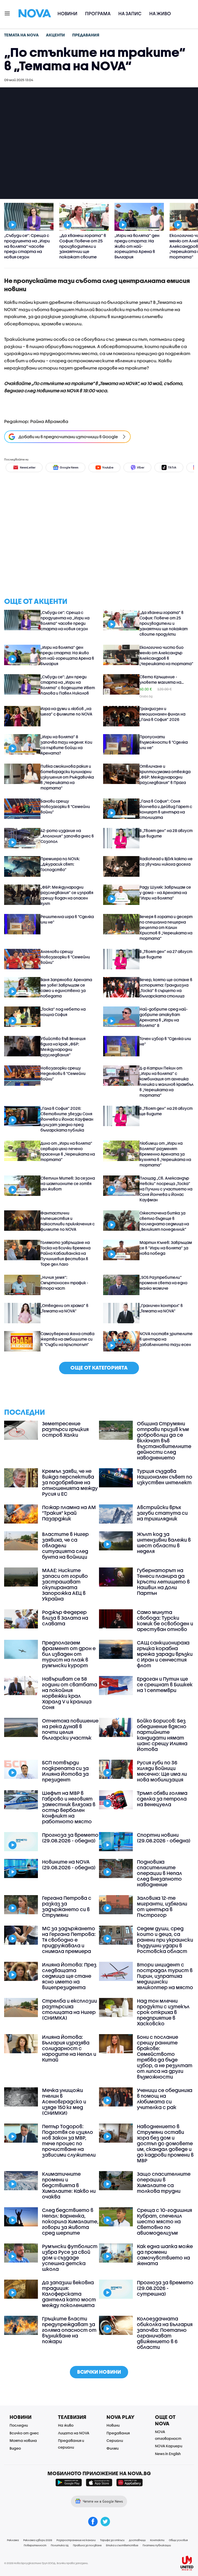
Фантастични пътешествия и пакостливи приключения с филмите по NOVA (68, 1221)
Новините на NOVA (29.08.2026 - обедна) (69, 1865)
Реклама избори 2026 (38, 2540)
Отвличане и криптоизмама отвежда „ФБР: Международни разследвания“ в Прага (165, 774)
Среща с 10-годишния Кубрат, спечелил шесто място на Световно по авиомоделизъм (164, 2221)
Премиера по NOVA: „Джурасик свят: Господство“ (60, 864)
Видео (15, 2448)
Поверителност (35, 2545)
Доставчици (137, 2540)
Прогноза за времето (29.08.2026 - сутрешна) (165, 2288)
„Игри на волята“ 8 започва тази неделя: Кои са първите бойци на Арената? (66, 745)
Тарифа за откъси (112, 2540)
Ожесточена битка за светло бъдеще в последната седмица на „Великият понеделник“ (164, 1221)
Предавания (118, 2433)
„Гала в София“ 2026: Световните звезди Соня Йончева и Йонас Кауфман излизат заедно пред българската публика (67, 1119)
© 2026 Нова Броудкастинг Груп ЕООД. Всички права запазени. (46, 2563)
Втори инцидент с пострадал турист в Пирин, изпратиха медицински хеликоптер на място (165, 1976)
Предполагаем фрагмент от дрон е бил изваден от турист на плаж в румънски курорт (69, 1654)
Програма (98, 14)
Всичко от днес (24, 2433)
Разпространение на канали (76, 2540)
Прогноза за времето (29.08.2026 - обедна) (70, 1838)
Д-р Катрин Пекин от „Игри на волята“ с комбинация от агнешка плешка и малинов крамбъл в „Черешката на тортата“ (166, 1082)
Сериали (115, 2440)
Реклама (13, 2540)
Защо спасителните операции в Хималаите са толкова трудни (164, 2182)
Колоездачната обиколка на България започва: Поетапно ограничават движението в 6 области (165, 2333)
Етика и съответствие (122, 2545)
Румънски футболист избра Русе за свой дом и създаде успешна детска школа (70, 2258)
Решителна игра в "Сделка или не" (67, 919)
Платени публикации (157, 2545)
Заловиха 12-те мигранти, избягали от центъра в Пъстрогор (162, 1906)
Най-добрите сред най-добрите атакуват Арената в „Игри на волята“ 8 (164, 1017)
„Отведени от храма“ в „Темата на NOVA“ (64, 1308)
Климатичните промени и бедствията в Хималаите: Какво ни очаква (69, 2185)
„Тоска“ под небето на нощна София (63, 1012)
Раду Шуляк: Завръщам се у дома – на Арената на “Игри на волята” (165, 893)
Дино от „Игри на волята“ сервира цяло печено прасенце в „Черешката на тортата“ (68, 1151)
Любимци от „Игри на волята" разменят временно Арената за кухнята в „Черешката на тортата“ (165, 1154)
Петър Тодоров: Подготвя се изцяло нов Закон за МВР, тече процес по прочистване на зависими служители (69, 2141)
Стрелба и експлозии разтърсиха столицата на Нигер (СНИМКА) (69, 2009)
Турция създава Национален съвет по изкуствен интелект (165, 1477)
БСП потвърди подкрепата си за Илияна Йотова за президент (65, 1771)
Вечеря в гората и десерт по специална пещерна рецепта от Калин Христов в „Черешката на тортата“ (166, 927)
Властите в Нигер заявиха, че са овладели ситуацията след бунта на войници (65, 1545)
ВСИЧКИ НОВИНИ (99, 2372)
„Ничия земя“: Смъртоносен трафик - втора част (64, 1283)
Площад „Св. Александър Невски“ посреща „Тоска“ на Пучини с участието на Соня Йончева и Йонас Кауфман (166, 1189)
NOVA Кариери (169, 2446)
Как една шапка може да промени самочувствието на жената (165, 2255)
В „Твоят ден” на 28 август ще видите (166, 833)
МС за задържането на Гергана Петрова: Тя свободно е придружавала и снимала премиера (69, 1940)
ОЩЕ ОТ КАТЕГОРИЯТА (99, 1368)
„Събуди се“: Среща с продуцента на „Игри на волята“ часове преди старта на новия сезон (65, 621)
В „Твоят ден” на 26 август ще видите (166, 1111)
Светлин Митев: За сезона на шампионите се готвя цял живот (68, 1183)
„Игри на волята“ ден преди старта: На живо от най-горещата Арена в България (67, 655)
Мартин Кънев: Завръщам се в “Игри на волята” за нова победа (166, 1248)
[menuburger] (7, 13)
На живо (160, 14)
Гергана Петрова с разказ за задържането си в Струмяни (67, 1906)
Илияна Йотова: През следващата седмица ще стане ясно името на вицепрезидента (69, 1976)
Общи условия (178, 2540)
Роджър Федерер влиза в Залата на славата (65, 1618)
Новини (67, 14)
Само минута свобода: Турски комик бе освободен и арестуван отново (165, 1621)
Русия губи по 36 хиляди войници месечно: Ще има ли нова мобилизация (162, 1771)
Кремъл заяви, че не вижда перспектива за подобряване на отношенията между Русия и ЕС (70, 1482)
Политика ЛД (60, 2545)
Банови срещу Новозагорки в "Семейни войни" (65, 806)
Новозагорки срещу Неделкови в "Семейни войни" (63, 1073)
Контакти (157, 2540)
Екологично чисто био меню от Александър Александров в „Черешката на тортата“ (166, 655)
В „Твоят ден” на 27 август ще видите (166, 954)
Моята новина (23, 2440)
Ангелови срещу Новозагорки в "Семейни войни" (65, 957)
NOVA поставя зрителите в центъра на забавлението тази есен (166, 1339)
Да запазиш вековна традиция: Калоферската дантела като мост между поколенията (69, 2294)
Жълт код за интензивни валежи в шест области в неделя (164, 1543)
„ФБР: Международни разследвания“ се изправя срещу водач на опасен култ (67, 895)
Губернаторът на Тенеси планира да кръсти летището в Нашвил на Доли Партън (163, 1582)
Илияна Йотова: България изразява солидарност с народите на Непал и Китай (69, 2048)
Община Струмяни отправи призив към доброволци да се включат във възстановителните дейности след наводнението (164, 1441)
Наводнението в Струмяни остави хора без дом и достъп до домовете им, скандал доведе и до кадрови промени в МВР (165, 2143)
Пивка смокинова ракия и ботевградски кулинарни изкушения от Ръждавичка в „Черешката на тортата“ (67, 777)
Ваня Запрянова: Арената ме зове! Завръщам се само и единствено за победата (66, 988)
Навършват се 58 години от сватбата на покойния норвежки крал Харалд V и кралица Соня (70, 1693)
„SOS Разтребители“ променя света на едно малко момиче (163, 1283)
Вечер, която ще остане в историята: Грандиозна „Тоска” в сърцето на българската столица (166, 988)
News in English (168, 2454)
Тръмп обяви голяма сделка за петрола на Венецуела (162, 1799)
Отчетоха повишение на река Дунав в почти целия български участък (70, 1729)
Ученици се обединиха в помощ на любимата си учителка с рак (165, 2099)
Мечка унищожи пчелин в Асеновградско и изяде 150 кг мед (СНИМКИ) (64, 2102)
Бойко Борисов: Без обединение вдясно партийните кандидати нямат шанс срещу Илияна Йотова (162, 1735)
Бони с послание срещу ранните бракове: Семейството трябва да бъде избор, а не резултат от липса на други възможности (165, 2057)
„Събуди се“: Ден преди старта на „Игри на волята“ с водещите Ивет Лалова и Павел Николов (68, 685)
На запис (130, 14)
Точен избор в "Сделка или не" (165, 1041)
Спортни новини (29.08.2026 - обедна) (164, 1838)
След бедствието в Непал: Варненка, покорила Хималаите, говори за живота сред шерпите (70, 2221)
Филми (113, 2448)
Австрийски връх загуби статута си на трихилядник (162, 1513)
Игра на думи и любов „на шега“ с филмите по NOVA (66, 711)
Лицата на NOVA (74, 2433)
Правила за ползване (87, 2545)
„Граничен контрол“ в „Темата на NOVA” (161, 1308)
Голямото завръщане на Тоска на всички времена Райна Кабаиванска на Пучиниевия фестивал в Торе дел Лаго (65, 1253)
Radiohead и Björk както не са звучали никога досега (166, 861)
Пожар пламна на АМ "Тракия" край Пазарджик (69, 1513)
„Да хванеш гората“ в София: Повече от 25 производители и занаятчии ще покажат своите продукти (164, 623)
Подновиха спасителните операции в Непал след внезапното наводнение (159, 1873)
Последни (19, 2425)
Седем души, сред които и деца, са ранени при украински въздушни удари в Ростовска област (165, 1940)
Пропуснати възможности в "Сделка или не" (164, 742)
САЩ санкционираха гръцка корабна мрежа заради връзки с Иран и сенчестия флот (165, 1654)
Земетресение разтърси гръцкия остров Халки (65, 1429)
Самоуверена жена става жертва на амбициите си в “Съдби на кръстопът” (67, 1339)
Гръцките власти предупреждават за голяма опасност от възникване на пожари (69, 2330)
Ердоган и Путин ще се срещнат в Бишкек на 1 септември (165, 1685)
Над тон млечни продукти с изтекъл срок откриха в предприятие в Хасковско (163, 2012)
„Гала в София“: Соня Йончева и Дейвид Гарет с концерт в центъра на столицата (166, 809)
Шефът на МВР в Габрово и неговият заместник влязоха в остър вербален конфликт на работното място (69, 1807)
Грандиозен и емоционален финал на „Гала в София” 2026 (162, 714)
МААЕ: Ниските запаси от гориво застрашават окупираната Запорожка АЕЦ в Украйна (65, 1585)
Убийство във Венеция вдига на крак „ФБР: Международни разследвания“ (63, 1047)
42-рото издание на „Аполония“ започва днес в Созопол (67, 836)
